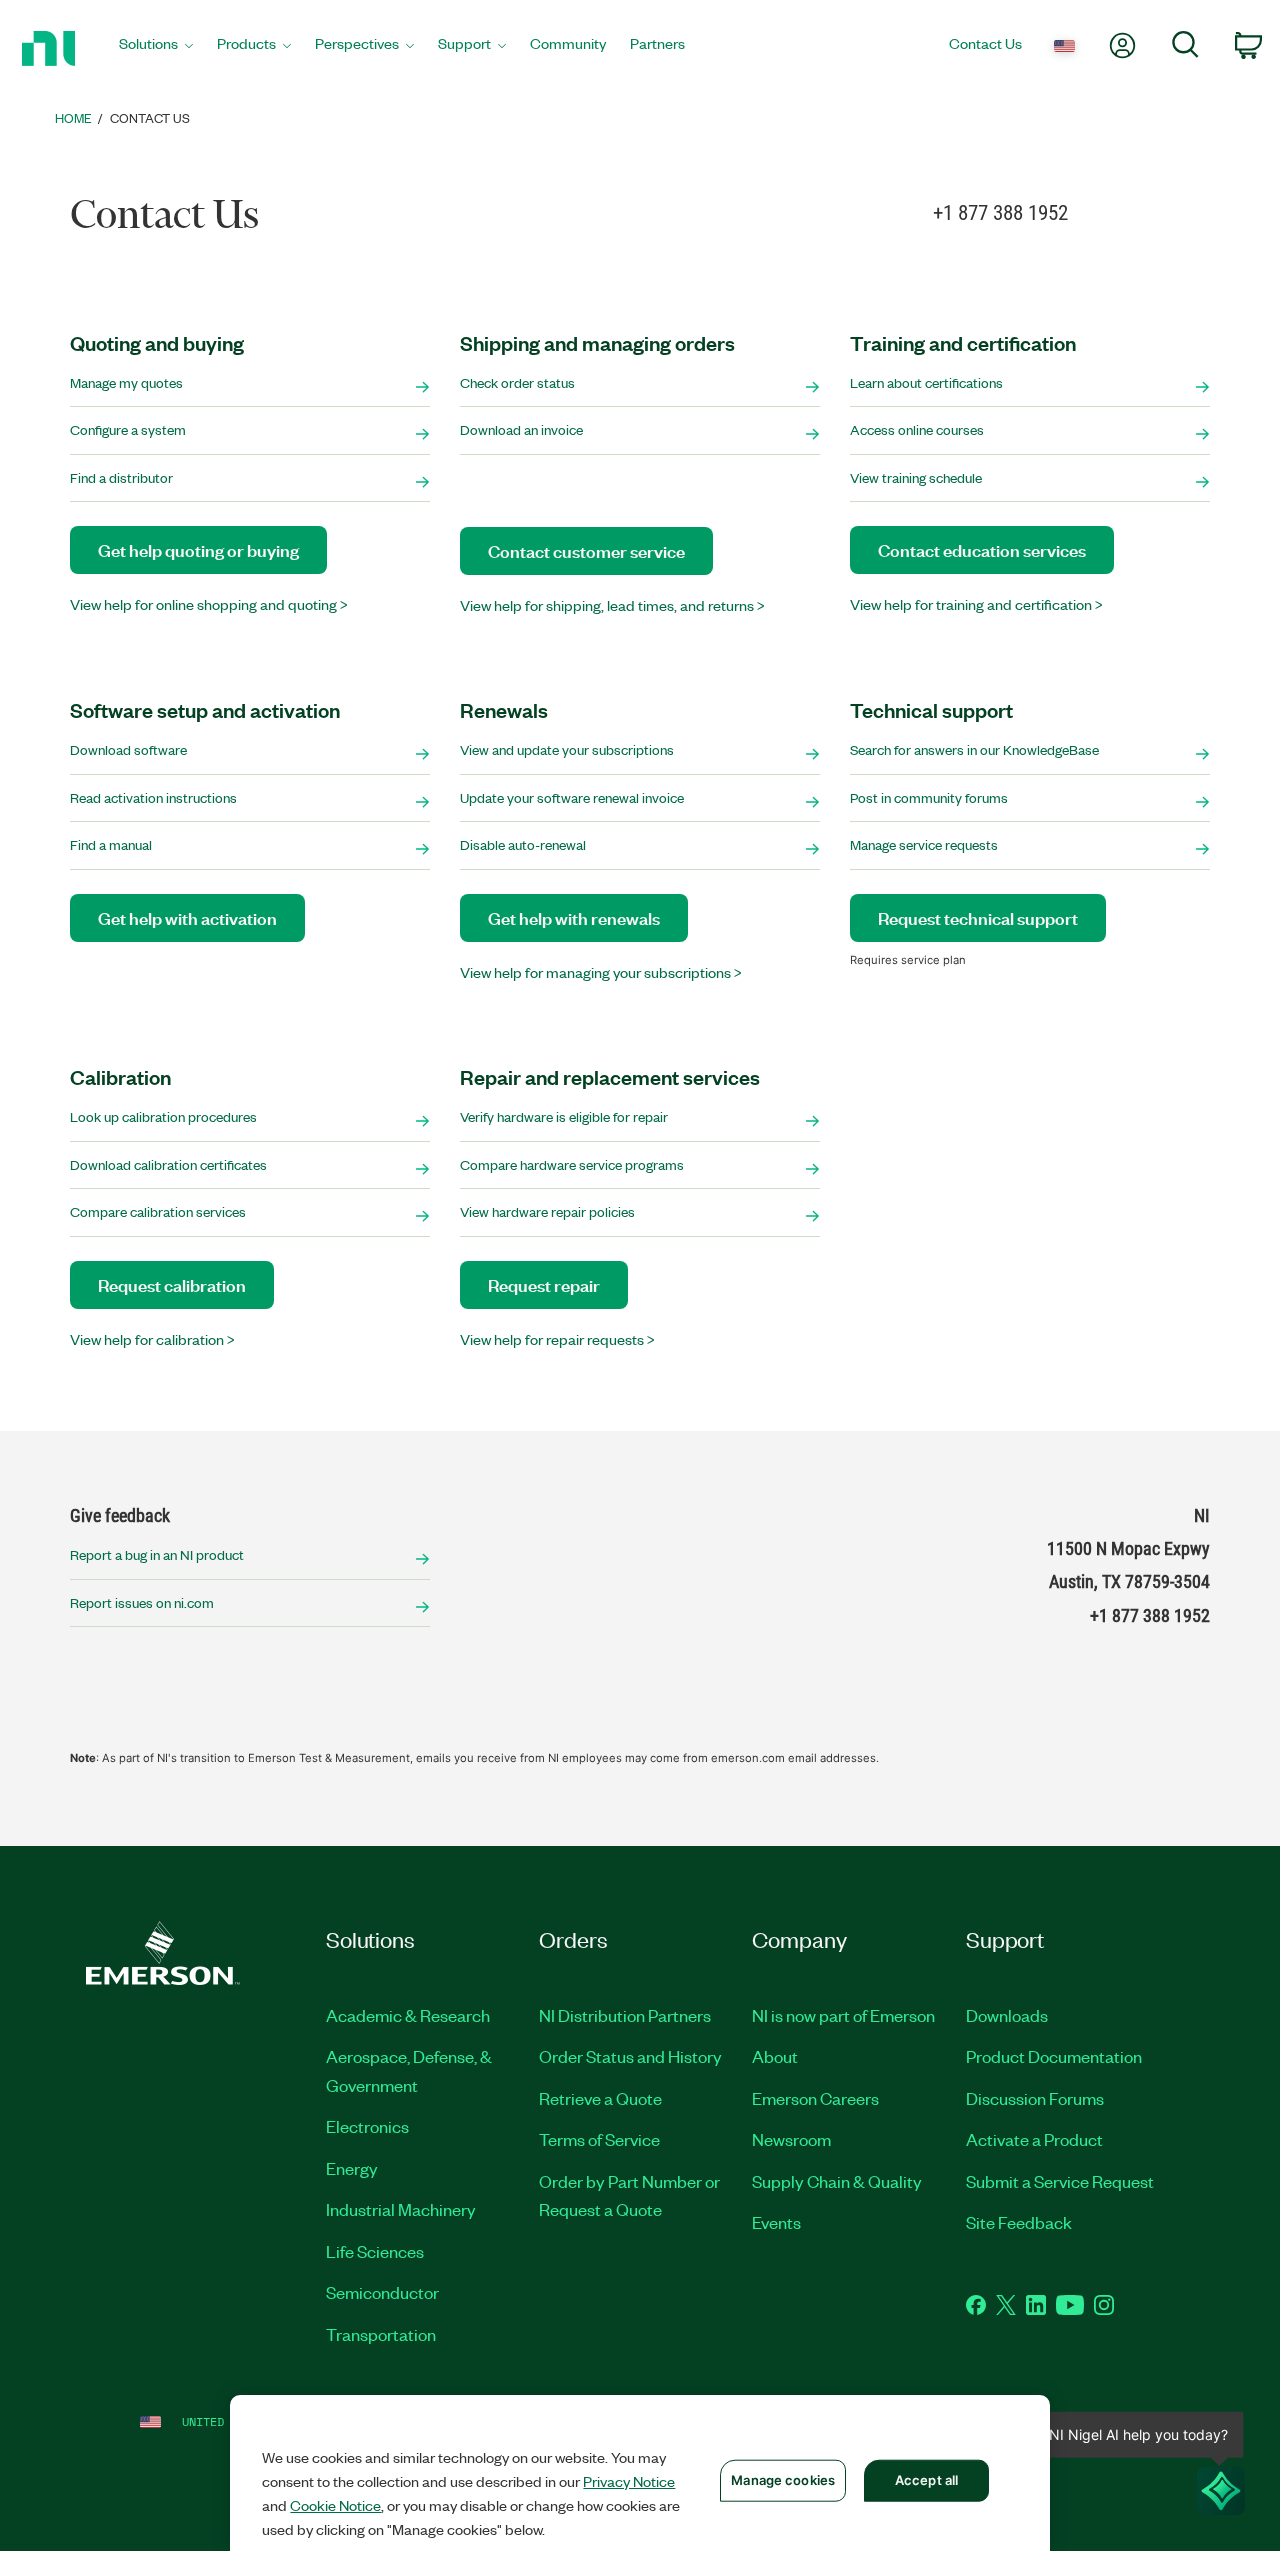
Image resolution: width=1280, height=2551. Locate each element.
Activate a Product (1034, 2139)
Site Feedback (1019, 2222)
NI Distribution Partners (625, 2015)
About (775, 2056)
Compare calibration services (158, 1211)
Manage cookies (783, 2480)
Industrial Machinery (401, 2209)
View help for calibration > (152, 1339)
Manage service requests (924, 844)
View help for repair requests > (557, 1339)
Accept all (926, 2480)
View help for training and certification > (976, 604)
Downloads (1007, 2015)
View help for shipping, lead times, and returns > (612, 605)
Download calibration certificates (168, 1164)
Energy (352, 2168)
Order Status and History (630, 2056)
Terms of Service (599, 2139)
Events (776, 2222)
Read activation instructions (153, 797)
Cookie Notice (335, 2505)
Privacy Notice (629, 2481)
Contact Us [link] (150, 117)
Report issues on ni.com (142, 1602)
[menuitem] (156, 48)
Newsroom (791, 2139)
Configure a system (128, 429)
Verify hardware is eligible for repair (564, 1116)
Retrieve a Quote (600, 2098)
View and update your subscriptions (567, 749)
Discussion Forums (1035, 2098)
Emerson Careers (815, 2098)
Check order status (517, 382)
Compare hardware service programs (572, 1164)
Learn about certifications (926, 382)
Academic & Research (408, 2015)
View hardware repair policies (547, 1211)
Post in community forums (929, 797)
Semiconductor (382, 2292)
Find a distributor (121, 477)
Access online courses (917, 429)
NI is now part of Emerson (843, 2015)
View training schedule (916, 477)
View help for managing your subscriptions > (601, 972)
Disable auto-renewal (523, 844)
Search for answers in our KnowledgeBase (974, 749)
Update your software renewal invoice (572, 797)
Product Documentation (1054, 2056)
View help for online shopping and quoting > (209, 604)
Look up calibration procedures (163, 1116)
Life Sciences (375, 2251)
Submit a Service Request (1060, 2181)
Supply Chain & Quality (837, 2181)
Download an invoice (521, 429)
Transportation (381, 2334)
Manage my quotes (126, 382)
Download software (128, 749)
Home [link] (73, 117)
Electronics (367, 2126)
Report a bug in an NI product (157, 1554)
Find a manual (111, 844)
